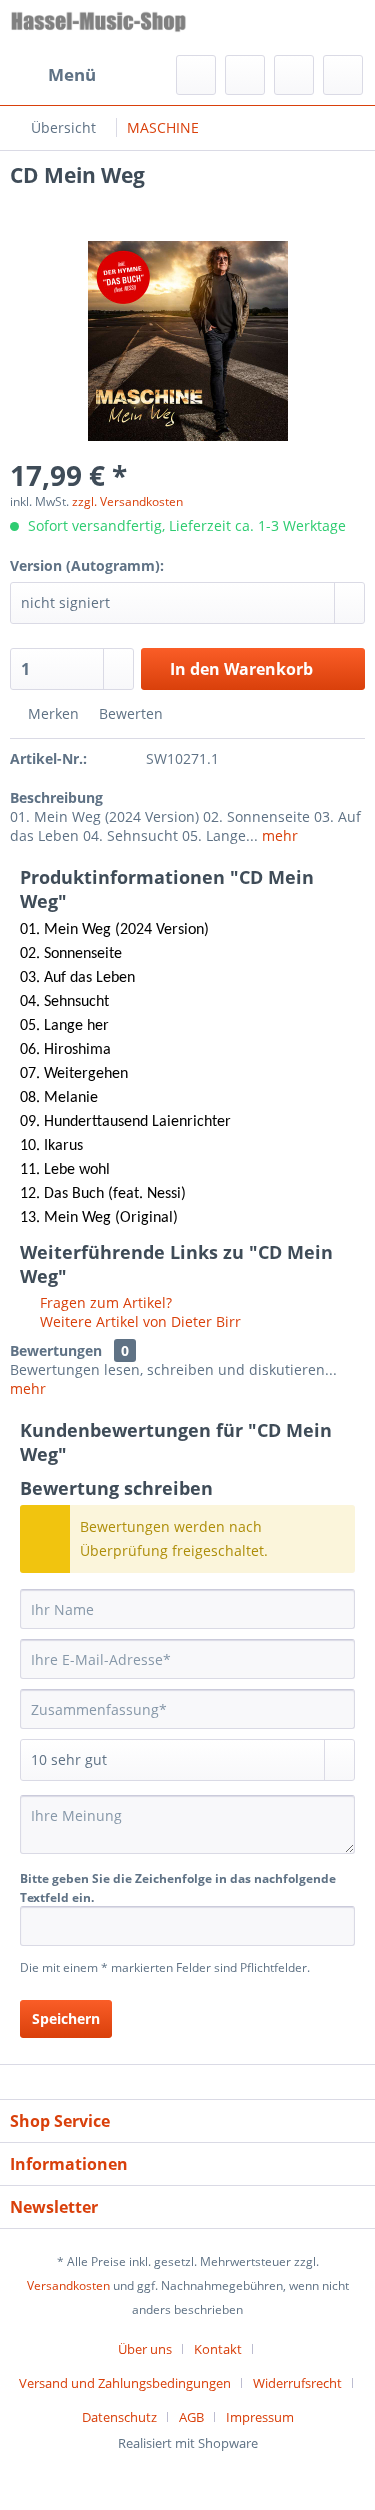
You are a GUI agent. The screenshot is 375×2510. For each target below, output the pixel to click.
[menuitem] (53, 75)
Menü (72, 74)
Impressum (260, 2417)
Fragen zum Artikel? (104, 1302)
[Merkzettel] (245, 75)
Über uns (145, 2349)
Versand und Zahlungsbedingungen (125, 2383)
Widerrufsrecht (297, 2383)
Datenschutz (119, 2417)
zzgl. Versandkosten (127, 501)
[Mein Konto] (294, 75)
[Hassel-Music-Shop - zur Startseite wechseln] (99, 27)
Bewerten (129, 713)
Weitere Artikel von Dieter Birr (138, 1321)
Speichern (66, 2018)
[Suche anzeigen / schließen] (196, 75)
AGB (191, 2417)
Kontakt (218, 2349)
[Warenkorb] (343, 75)
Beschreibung (56, 797)
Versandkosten (68, 2285)
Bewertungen (56, 1350)
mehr (278, 835)
